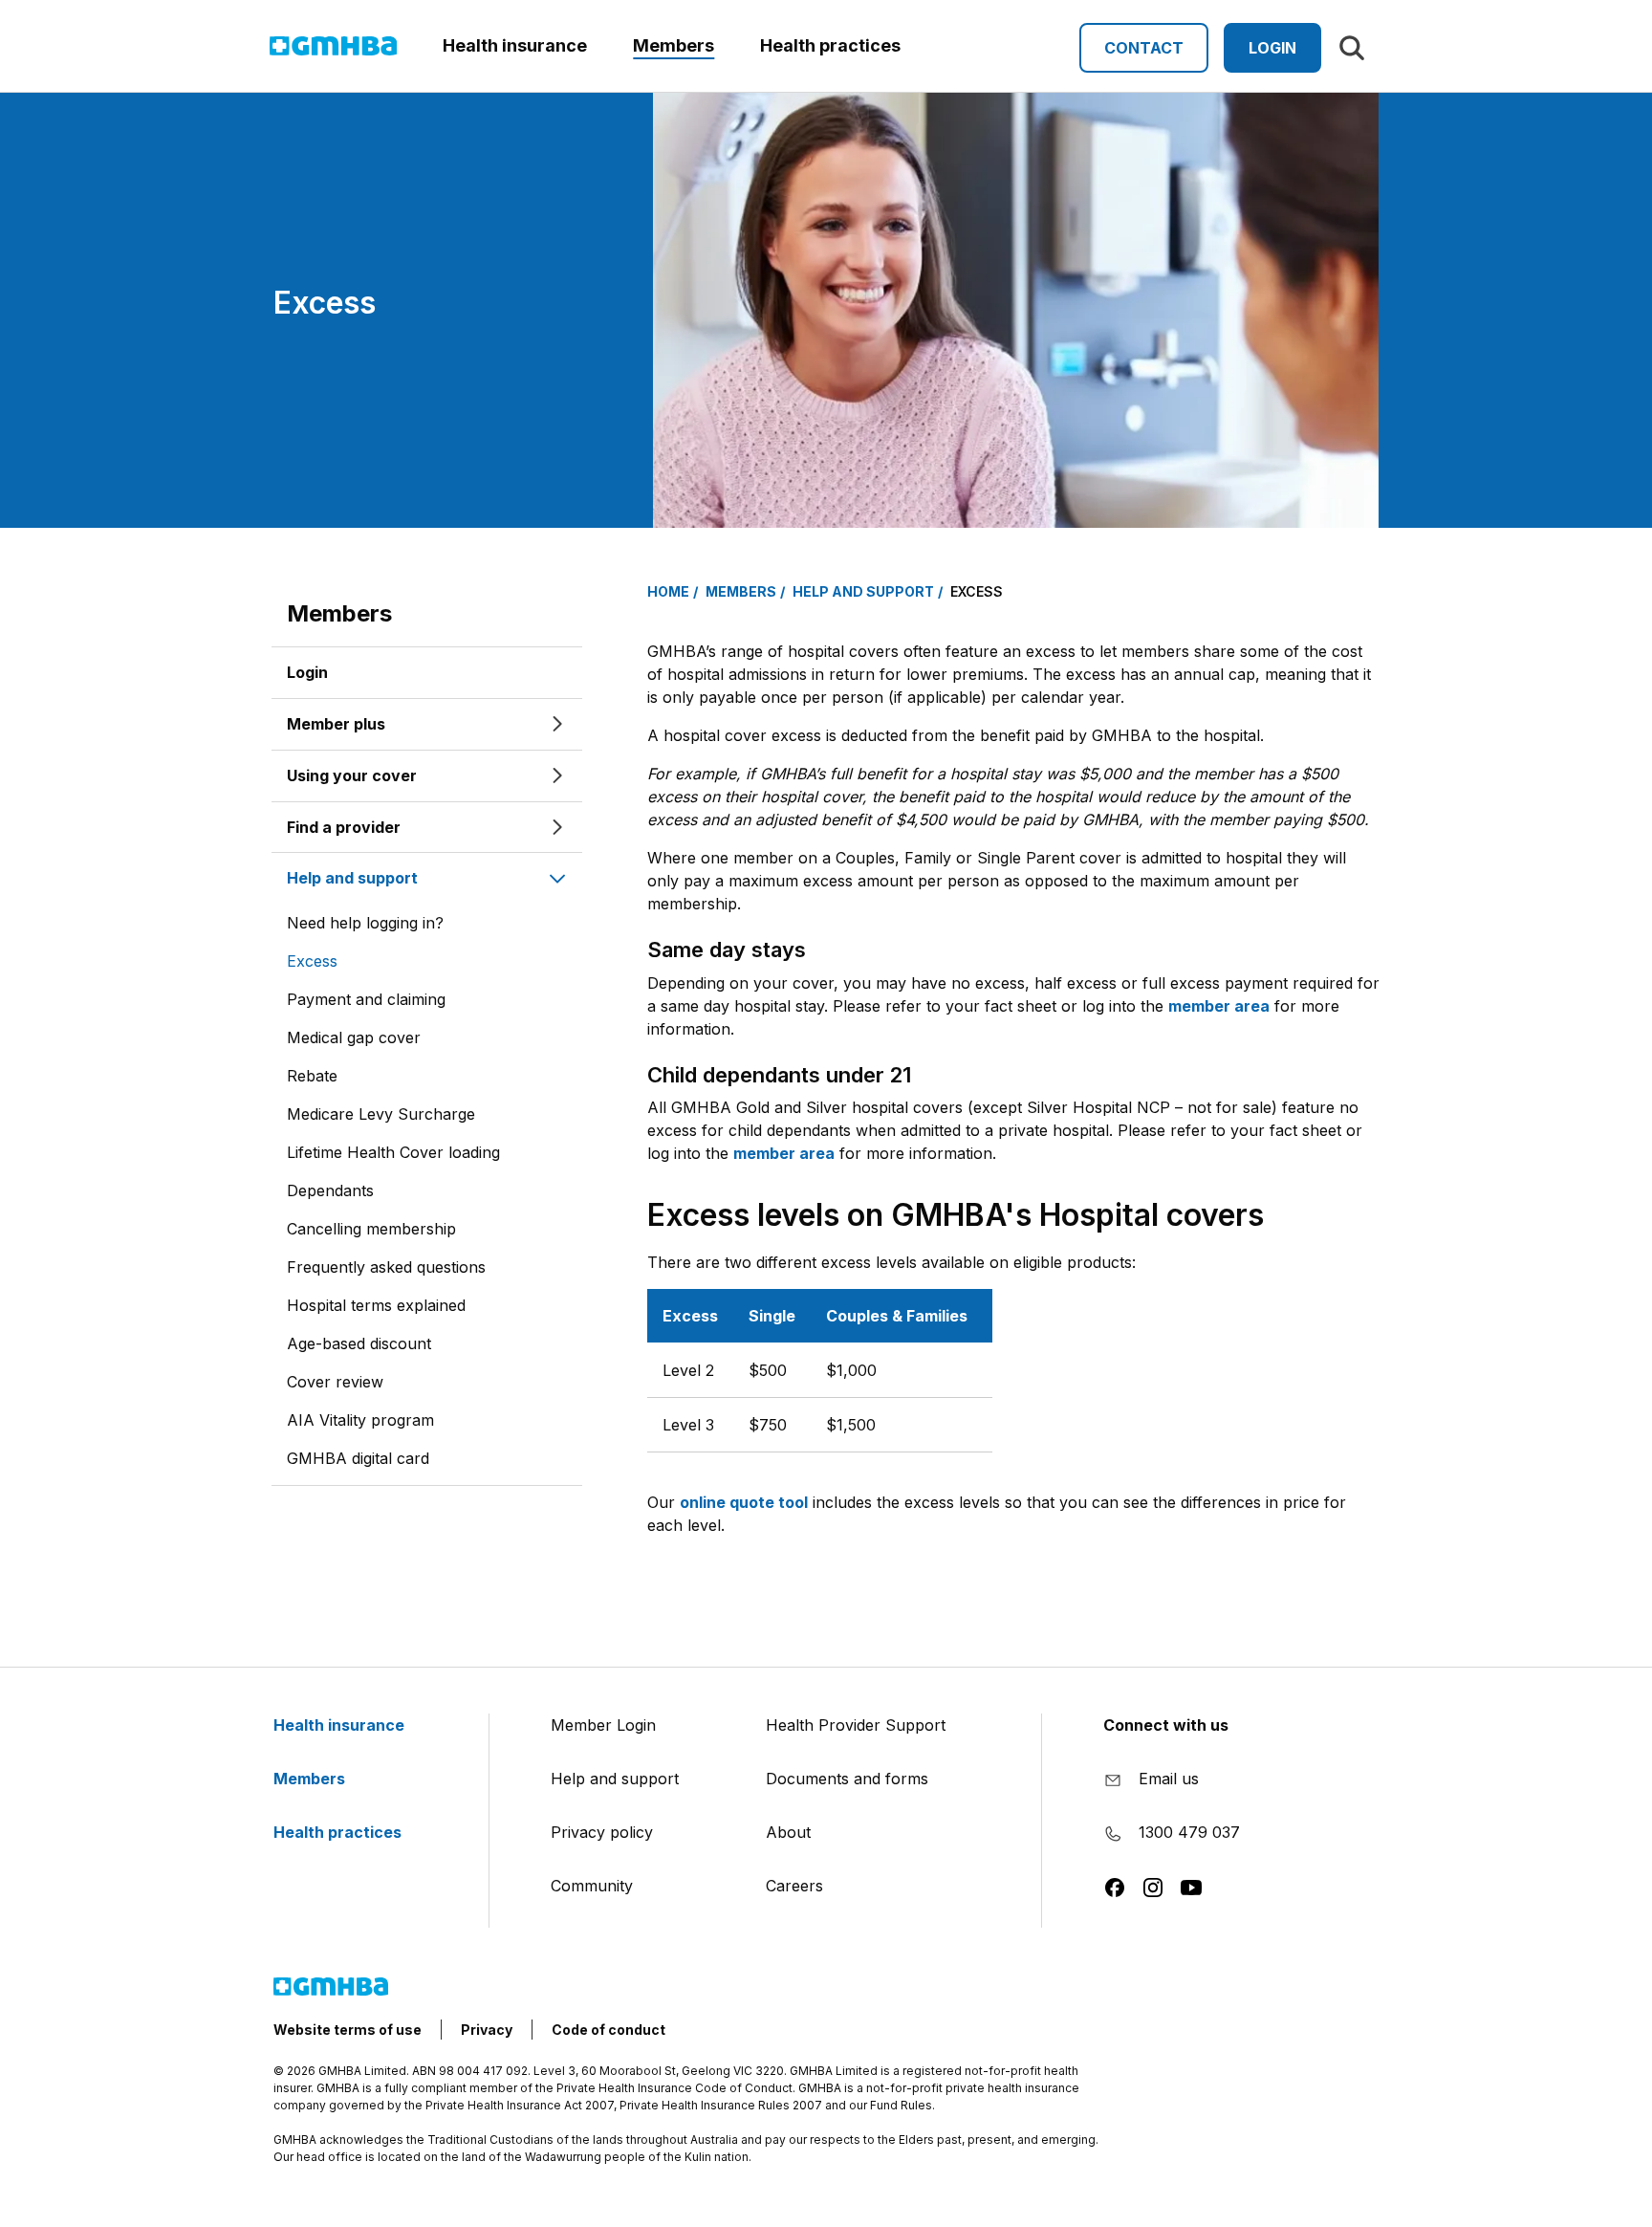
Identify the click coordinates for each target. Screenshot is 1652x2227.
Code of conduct (609, 2030)
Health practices (339, 1832)
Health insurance (341, 1725)
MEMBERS (741, 591)
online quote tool (744, 1502)
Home (668, 591)
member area (1219, 1006)
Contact (1144, 48)
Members (339, 613)
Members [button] (674, 45)
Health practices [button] (830, 45)
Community (592, 1886)
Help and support (615, 1779)
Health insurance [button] (515, 45)
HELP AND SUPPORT (863, 591)
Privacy (487, 2030)
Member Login (603, 1725)
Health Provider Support (856, 1725)
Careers (794, 1886)
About (788, 1832)
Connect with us (1166, 1725)
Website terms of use (348, 2030)
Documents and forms (847, 1779)
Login (1272, 48)
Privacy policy (602, 1832)
